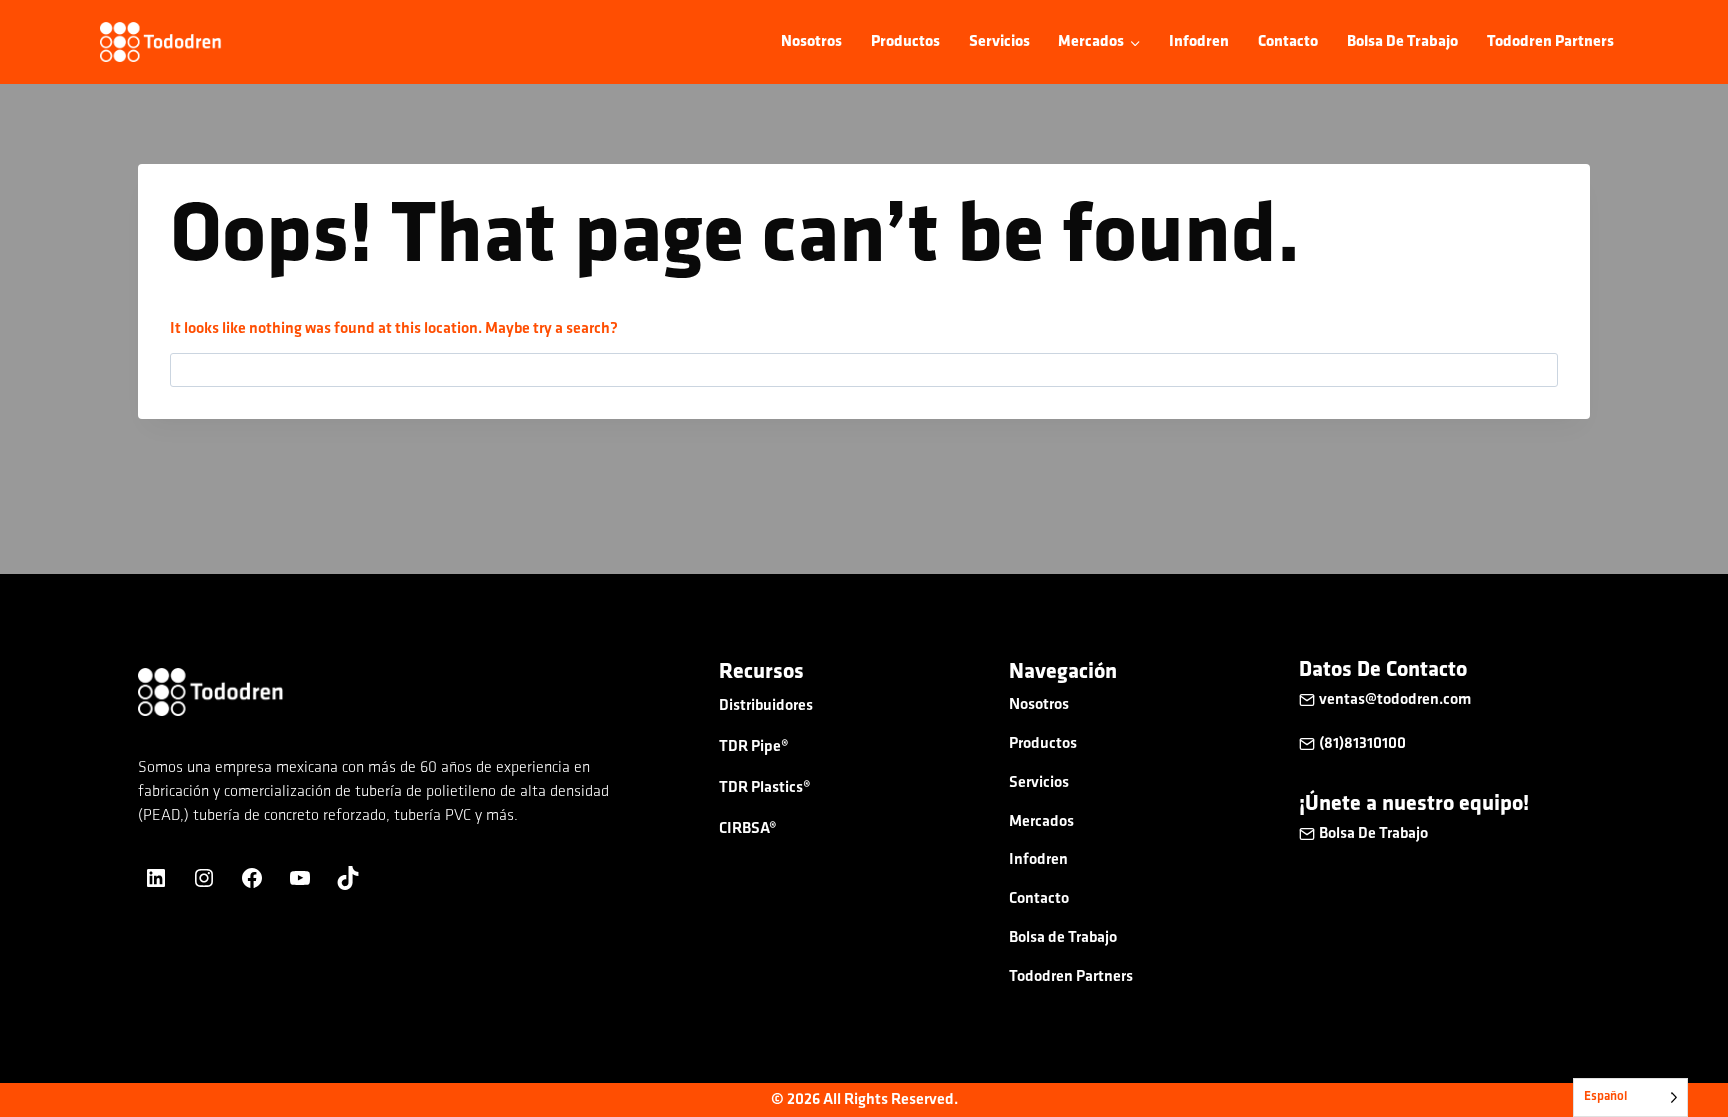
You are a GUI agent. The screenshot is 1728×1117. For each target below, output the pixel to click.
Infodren (1199, 42)
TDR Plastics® (765, 788)
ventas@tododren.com (1396, 700)
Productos (905, 42)
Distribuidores (766, 706)
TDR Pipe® (754, 747)
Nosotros (811, 42)
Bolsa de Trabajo (1402, 42)
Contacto (1288, 42)
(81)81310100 (1362, 744)
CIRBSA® (748, 829)
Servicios (999, 42)
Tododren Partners (1550, 42)
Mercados (1041, 822)
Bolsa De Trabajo (1373, 834)
